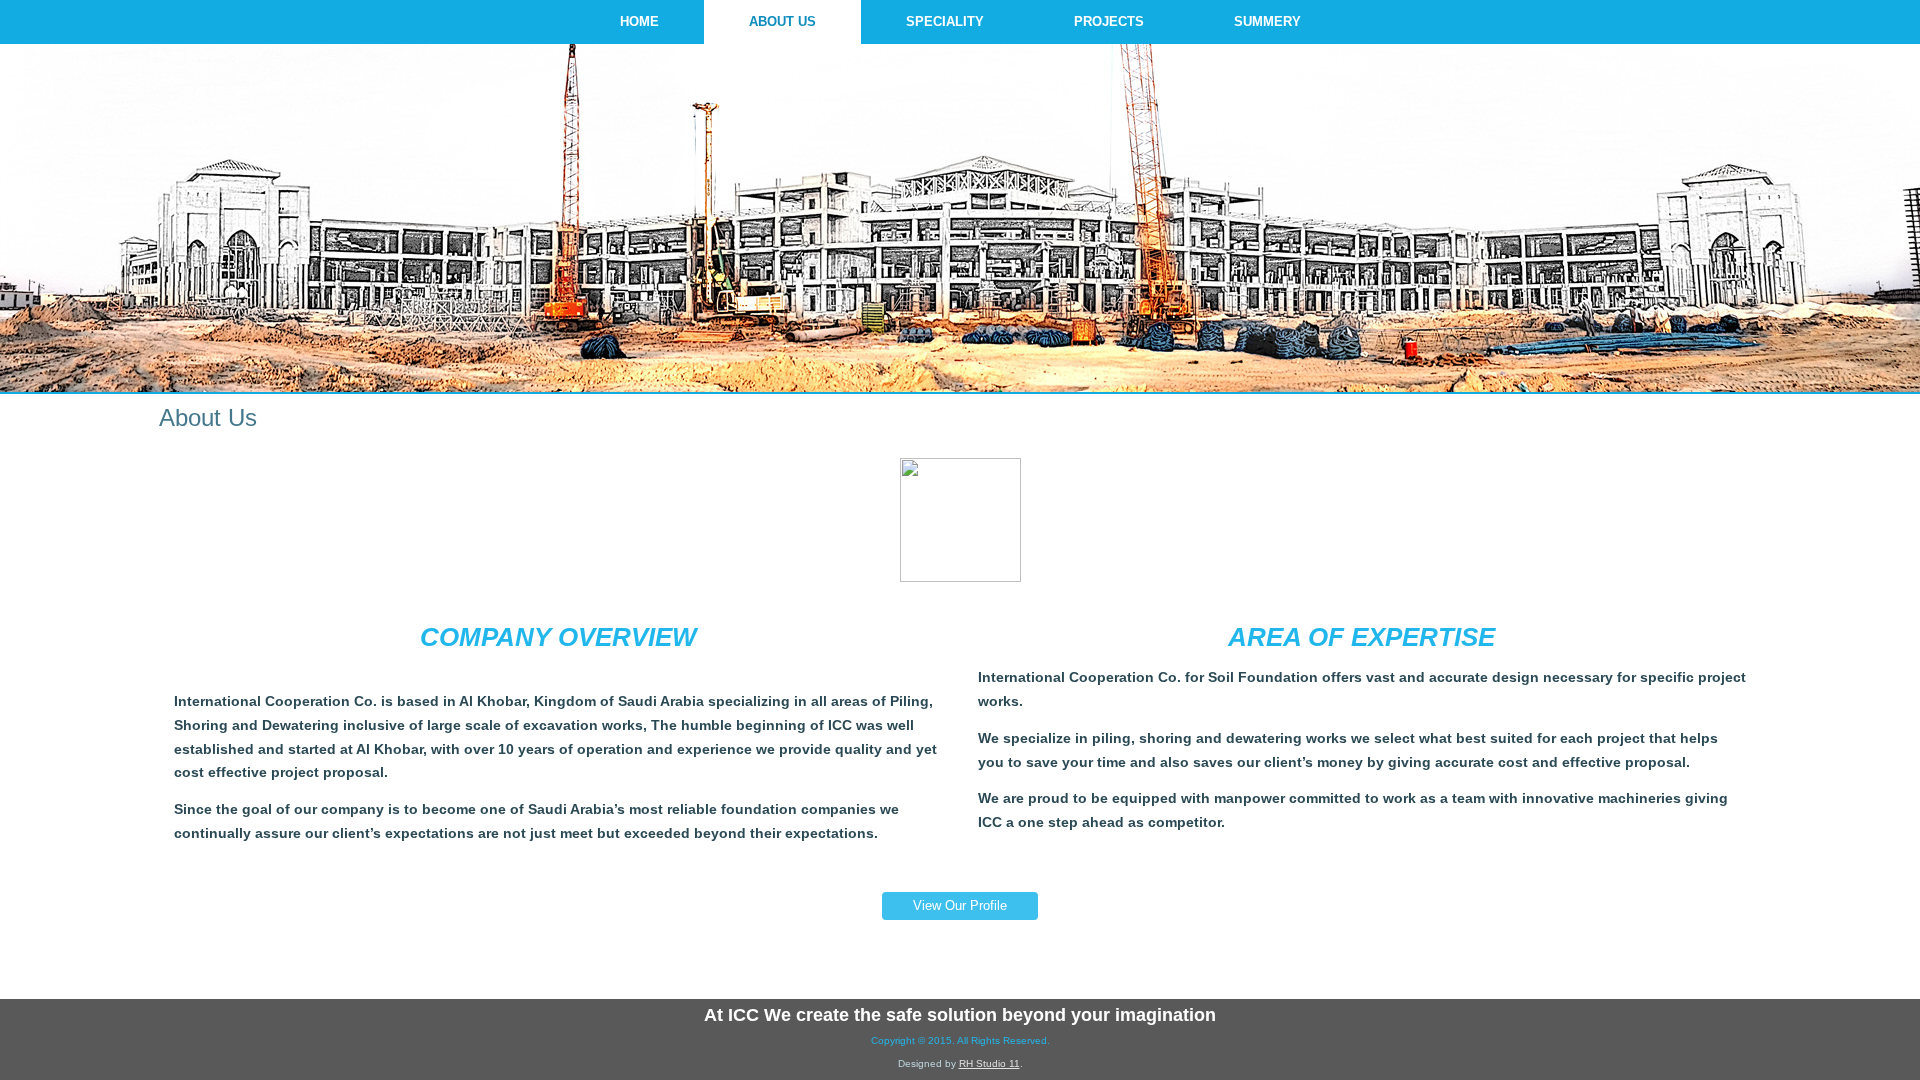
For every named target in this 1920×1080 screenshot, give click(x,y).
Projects (1109, 21)
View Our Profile (960, 905)
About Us (782, 21)
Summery (1267, 21)
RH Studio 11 (989, 1063)
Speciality (945, 21)
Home (639, 21)
